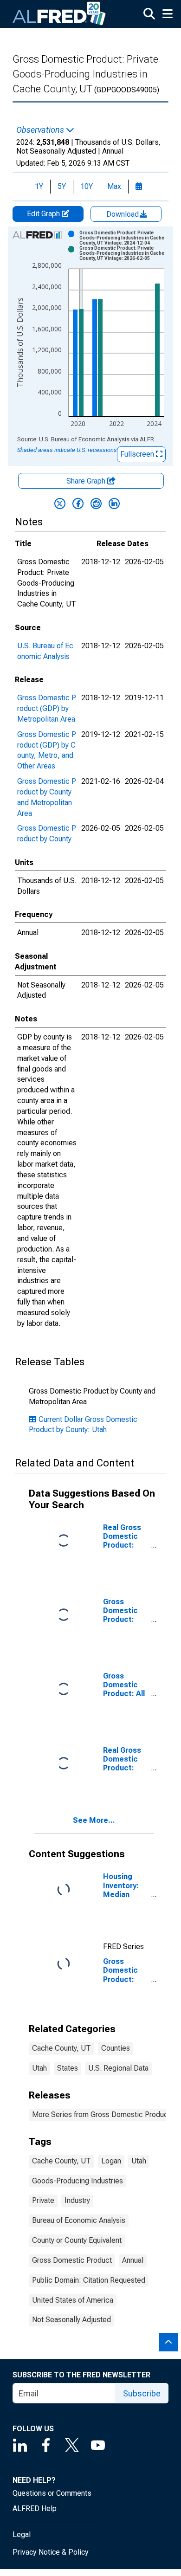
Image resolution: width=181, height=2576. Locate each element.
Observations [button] (41, 130)
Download (123, 214)
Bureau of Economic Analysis (79, 2220)
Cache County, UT (61, 2048)
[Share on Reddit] (96, 504)
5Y (62, 186)
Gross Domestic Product (72, 2260)
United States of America (73, 2300)
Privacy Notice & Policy (51, 2552)
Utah (39, 2068)
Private (43, 2200)
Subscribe (142, 2393)
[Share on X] (60, 504)
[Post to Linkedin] (114, 504)
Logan (111, 2161)
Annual (133, 2260)
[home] (59, 14)
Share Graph (87, 481)
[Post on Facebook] (78, 504)
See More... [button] (94, 1820)
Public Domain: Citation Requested (89, 2280)
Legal (22, 2534)
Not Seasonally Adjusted (71, 2320)
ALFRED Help (35, 2508)
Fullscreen (138, 454)
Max (114, 186)
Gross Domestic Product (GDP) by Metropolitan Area (47, 708)
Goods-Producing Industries (78, 2181)
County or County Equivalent (77, 2240)
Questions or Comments (52, 2493)
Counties (116, 2048)
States (68, 2068)
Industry (77, 2200)
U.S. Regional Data (118, 2068)
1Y (39, 186)
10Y (87, 186)
